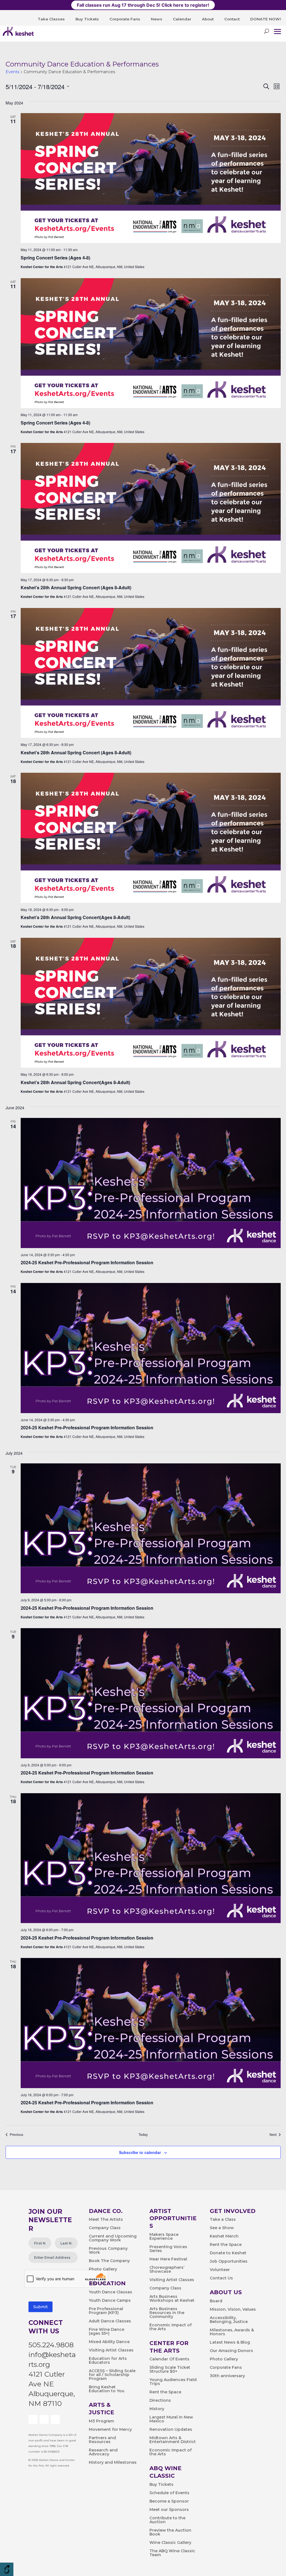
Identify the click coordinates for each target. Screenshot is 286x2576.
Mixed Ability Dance (109, 2342)
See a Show (222, 2228)
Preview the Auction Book (170, 2532)
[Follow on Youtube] (44, 2419)
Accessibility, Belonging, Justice (229, 2320)
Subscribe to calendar (140, 2152)
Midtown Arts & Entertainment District (173, 2440)
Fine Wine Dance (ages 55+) (107, 2332)
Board (216, 2301)
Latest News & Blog (230, 2343)
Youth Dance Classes (110, 2292)
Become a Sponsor (169, 2501)
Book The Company (109, 2261)
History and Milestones (113, 2463)
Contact (232, 19)
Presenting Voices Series (168, 2249)
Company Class (105, 2228)
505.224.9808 (51, 2345)
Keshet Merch (224, 2236)
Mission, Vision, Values (233, 2310)
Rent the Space (165, 2392)
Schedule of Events (169, 2493)
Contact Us (221, 2278)
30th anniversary (227, 2376)
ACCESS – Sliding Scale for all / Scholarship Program (112, 2375)
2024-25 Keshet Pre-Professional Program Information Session (87, 1262)
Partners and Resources (102, 2440)
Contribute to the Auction (167, 2520)
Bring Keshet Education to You (107, 2389)
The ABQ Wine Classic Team (172, 2553)
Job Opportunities (229, 2262)
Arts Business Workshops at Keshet (172, 2299)
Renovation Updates (171, 2430)
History (157, 2409)
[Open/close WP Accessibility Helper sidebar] (7, 2569)
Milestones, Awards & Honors (232, 2332)
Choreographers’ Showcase (167, 2270)
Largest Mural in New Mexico (171, 2419)
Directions (160, 2401)
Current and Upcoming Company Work (113, 2238)
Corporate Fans (125, 19)
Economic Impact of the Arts (171, 2327)
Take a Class (223, 2220)
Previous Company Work (108, 2251)
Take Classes (51, 19)
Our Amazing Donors (231, 2351)
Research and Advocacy (103, 2452)
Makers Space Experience (164, 2237)
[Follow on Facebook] (33, 2419)
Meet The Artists (106, 2220)
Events (12, 72)
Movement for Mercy (110, 2430)
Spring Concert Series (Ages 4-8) (55, 258)
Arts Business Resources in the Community (167, 2313)
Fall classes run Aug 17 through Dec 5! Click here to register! (143, 5)
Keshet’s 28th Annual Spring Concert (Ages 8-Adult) (76, 587)
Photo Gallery (103, 2269)
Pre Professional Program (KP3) (106, 2311)
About (208, 19)
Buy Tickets (87, 19)
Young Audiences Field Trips (173, 2382)
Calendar (182, 19)
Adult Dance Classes (110, 2321)
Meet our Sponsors (169, 2510)
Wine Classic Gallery (170, 2543)
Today (143, 2134)
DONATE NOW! (266, 19)
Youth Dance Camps (110, 2301)
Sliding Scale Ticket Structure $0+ (170, 2370)
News (157, 19)
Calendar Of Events (169, 2359)
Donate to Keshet (228, 2253)
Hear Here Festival (168, 2259)
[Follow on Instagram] (55, 2419)
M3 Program (101, 2421)
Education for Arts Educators (108, 2361)
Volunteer (220, 2270)
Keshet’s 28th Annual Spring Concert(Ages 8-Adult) (75, 917)
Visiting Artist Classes (111, 2350)
